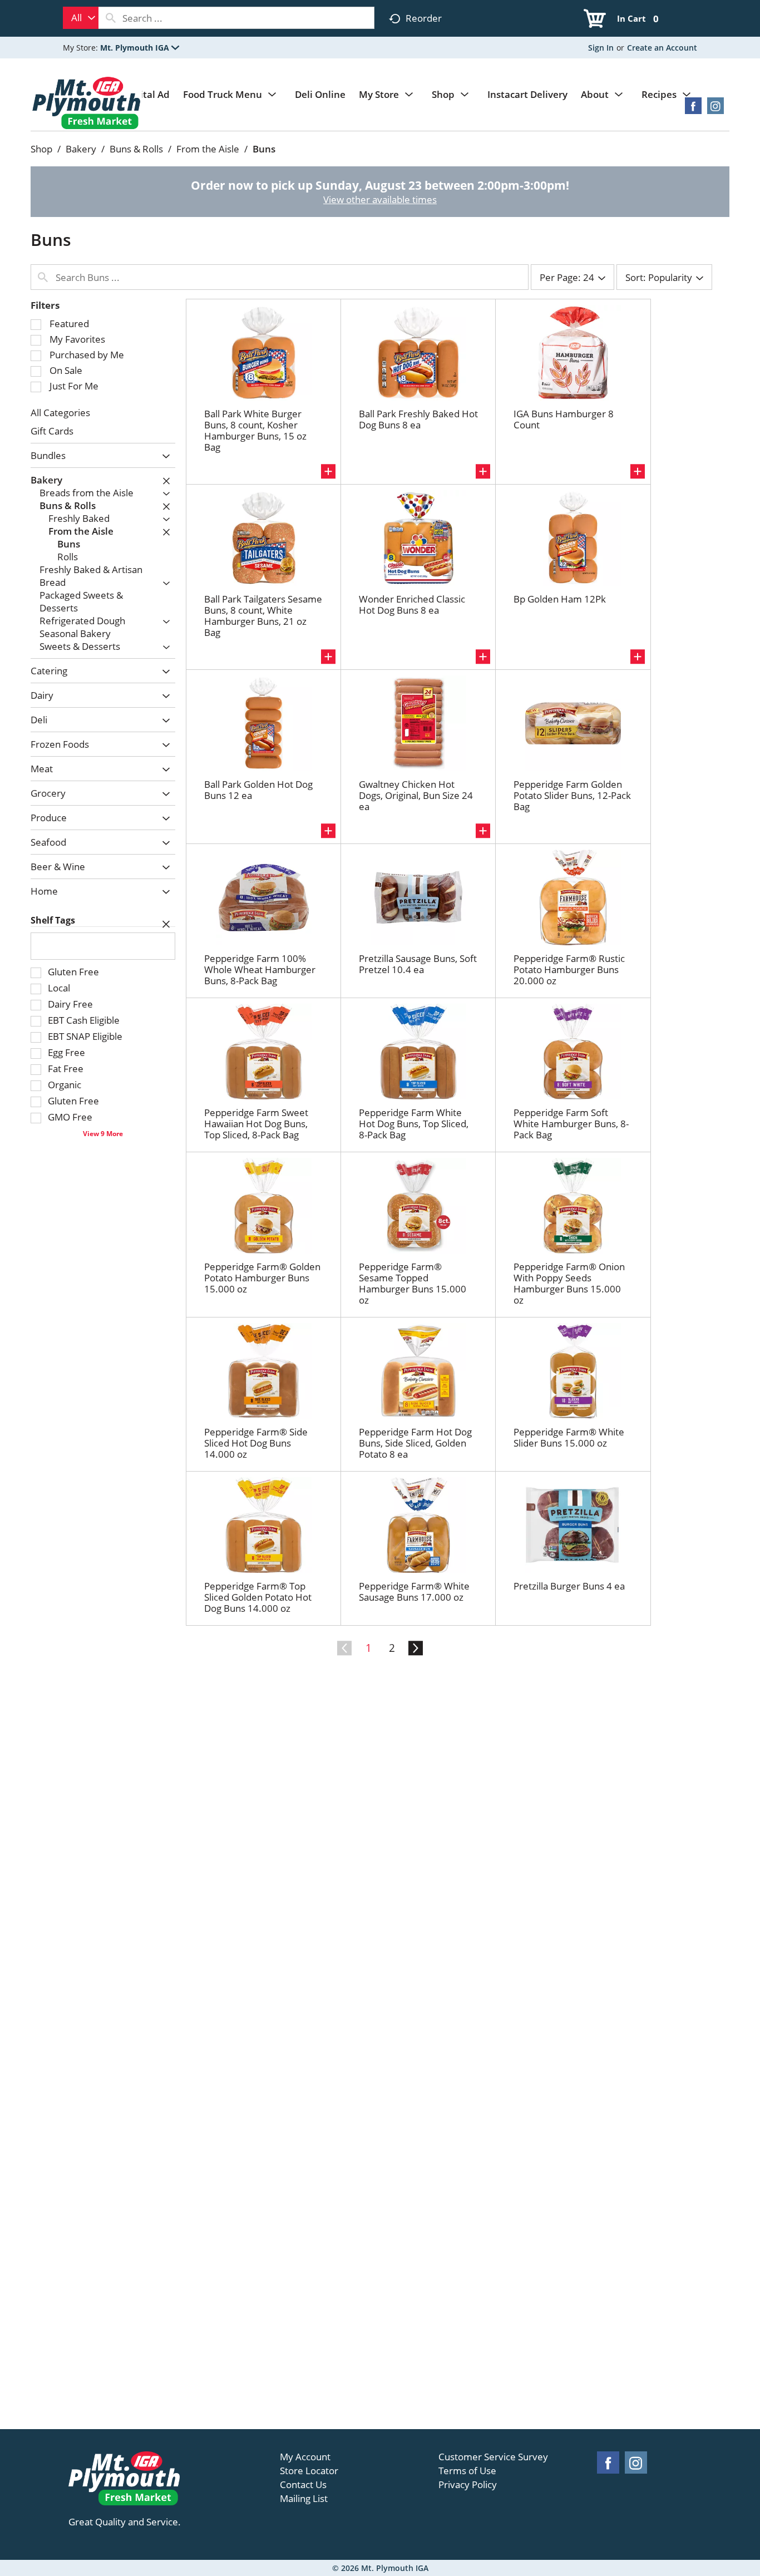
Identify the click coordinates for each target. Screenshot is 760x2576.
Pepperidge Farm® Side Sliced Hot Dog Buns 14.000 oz (256, 1443)
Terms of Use (467, 2471)
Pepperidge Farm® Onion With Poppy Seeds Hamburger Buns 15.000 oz (569, 1283)
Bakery (81, 149)
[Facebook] (693, 109)
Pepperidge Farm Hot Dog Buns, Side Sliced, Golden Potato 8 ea (415, 1443)
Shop (41, 149)
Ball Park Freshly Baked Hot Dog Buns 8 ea (418, 419)
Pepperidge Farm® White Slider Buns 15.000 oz (569, 1437)
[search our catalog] (111, 18)
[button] (140, 48)
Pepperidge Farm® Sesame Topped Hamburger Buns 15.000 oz (413, 1283)
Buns (264, 149)
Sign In (601, 48)
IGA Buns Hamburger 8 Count (564, 419)
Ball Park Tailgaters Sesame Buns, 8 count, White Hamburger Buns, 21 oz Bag (263, 616)
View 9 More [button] (103, 1133)
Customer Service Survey (493, 2457)
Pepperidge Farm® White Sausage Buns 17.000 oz (414, 1592)
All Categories (60, 413)
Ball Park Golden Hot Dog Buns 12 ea (258, 790)
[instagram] (715, 109)
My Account (305, 2457)
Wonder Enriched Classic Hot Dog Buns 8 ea (412, 604)
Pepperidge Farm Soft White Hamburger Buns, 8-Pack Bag (571, 1124)
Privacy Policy (468, 2485)
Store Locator (309, 2471)
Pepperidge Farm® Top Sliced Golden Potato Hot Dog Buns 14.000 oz (258, 1597)
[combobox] (81, 18)
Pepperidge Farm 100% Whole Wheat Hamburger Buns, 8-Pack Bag (260, 969)
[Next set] (415, 1649)
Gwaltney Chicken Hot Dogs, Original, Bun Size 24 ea (416, 795)
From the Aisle (208, 149)
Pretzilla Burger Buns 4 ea (569, 1586)
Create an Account (662, 48)
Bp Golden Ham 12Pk (560, 599)
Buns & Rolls (136, 149)
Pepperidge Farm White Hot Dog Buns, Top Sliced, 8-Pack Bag (414, 1124)
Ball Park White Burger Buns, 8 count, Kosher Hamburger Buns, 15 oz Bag (255, 430)
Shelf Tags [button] (53, 920)
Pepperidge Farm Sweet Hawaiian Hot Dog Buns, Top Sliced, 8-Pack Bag (256, 1124)
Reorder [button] (424, 18)
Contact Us (303, 2485)
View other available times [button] (380, 199)
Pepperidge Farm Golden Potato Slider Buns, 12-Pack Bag (572, 795)
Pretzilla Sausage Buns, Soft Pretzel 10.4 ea (418, 964)
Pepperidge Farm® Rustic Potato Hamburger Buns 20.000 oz (569, 969)
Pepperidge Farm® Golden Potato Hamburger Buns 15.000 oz (262, 1278)
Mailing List (304, 2499)
